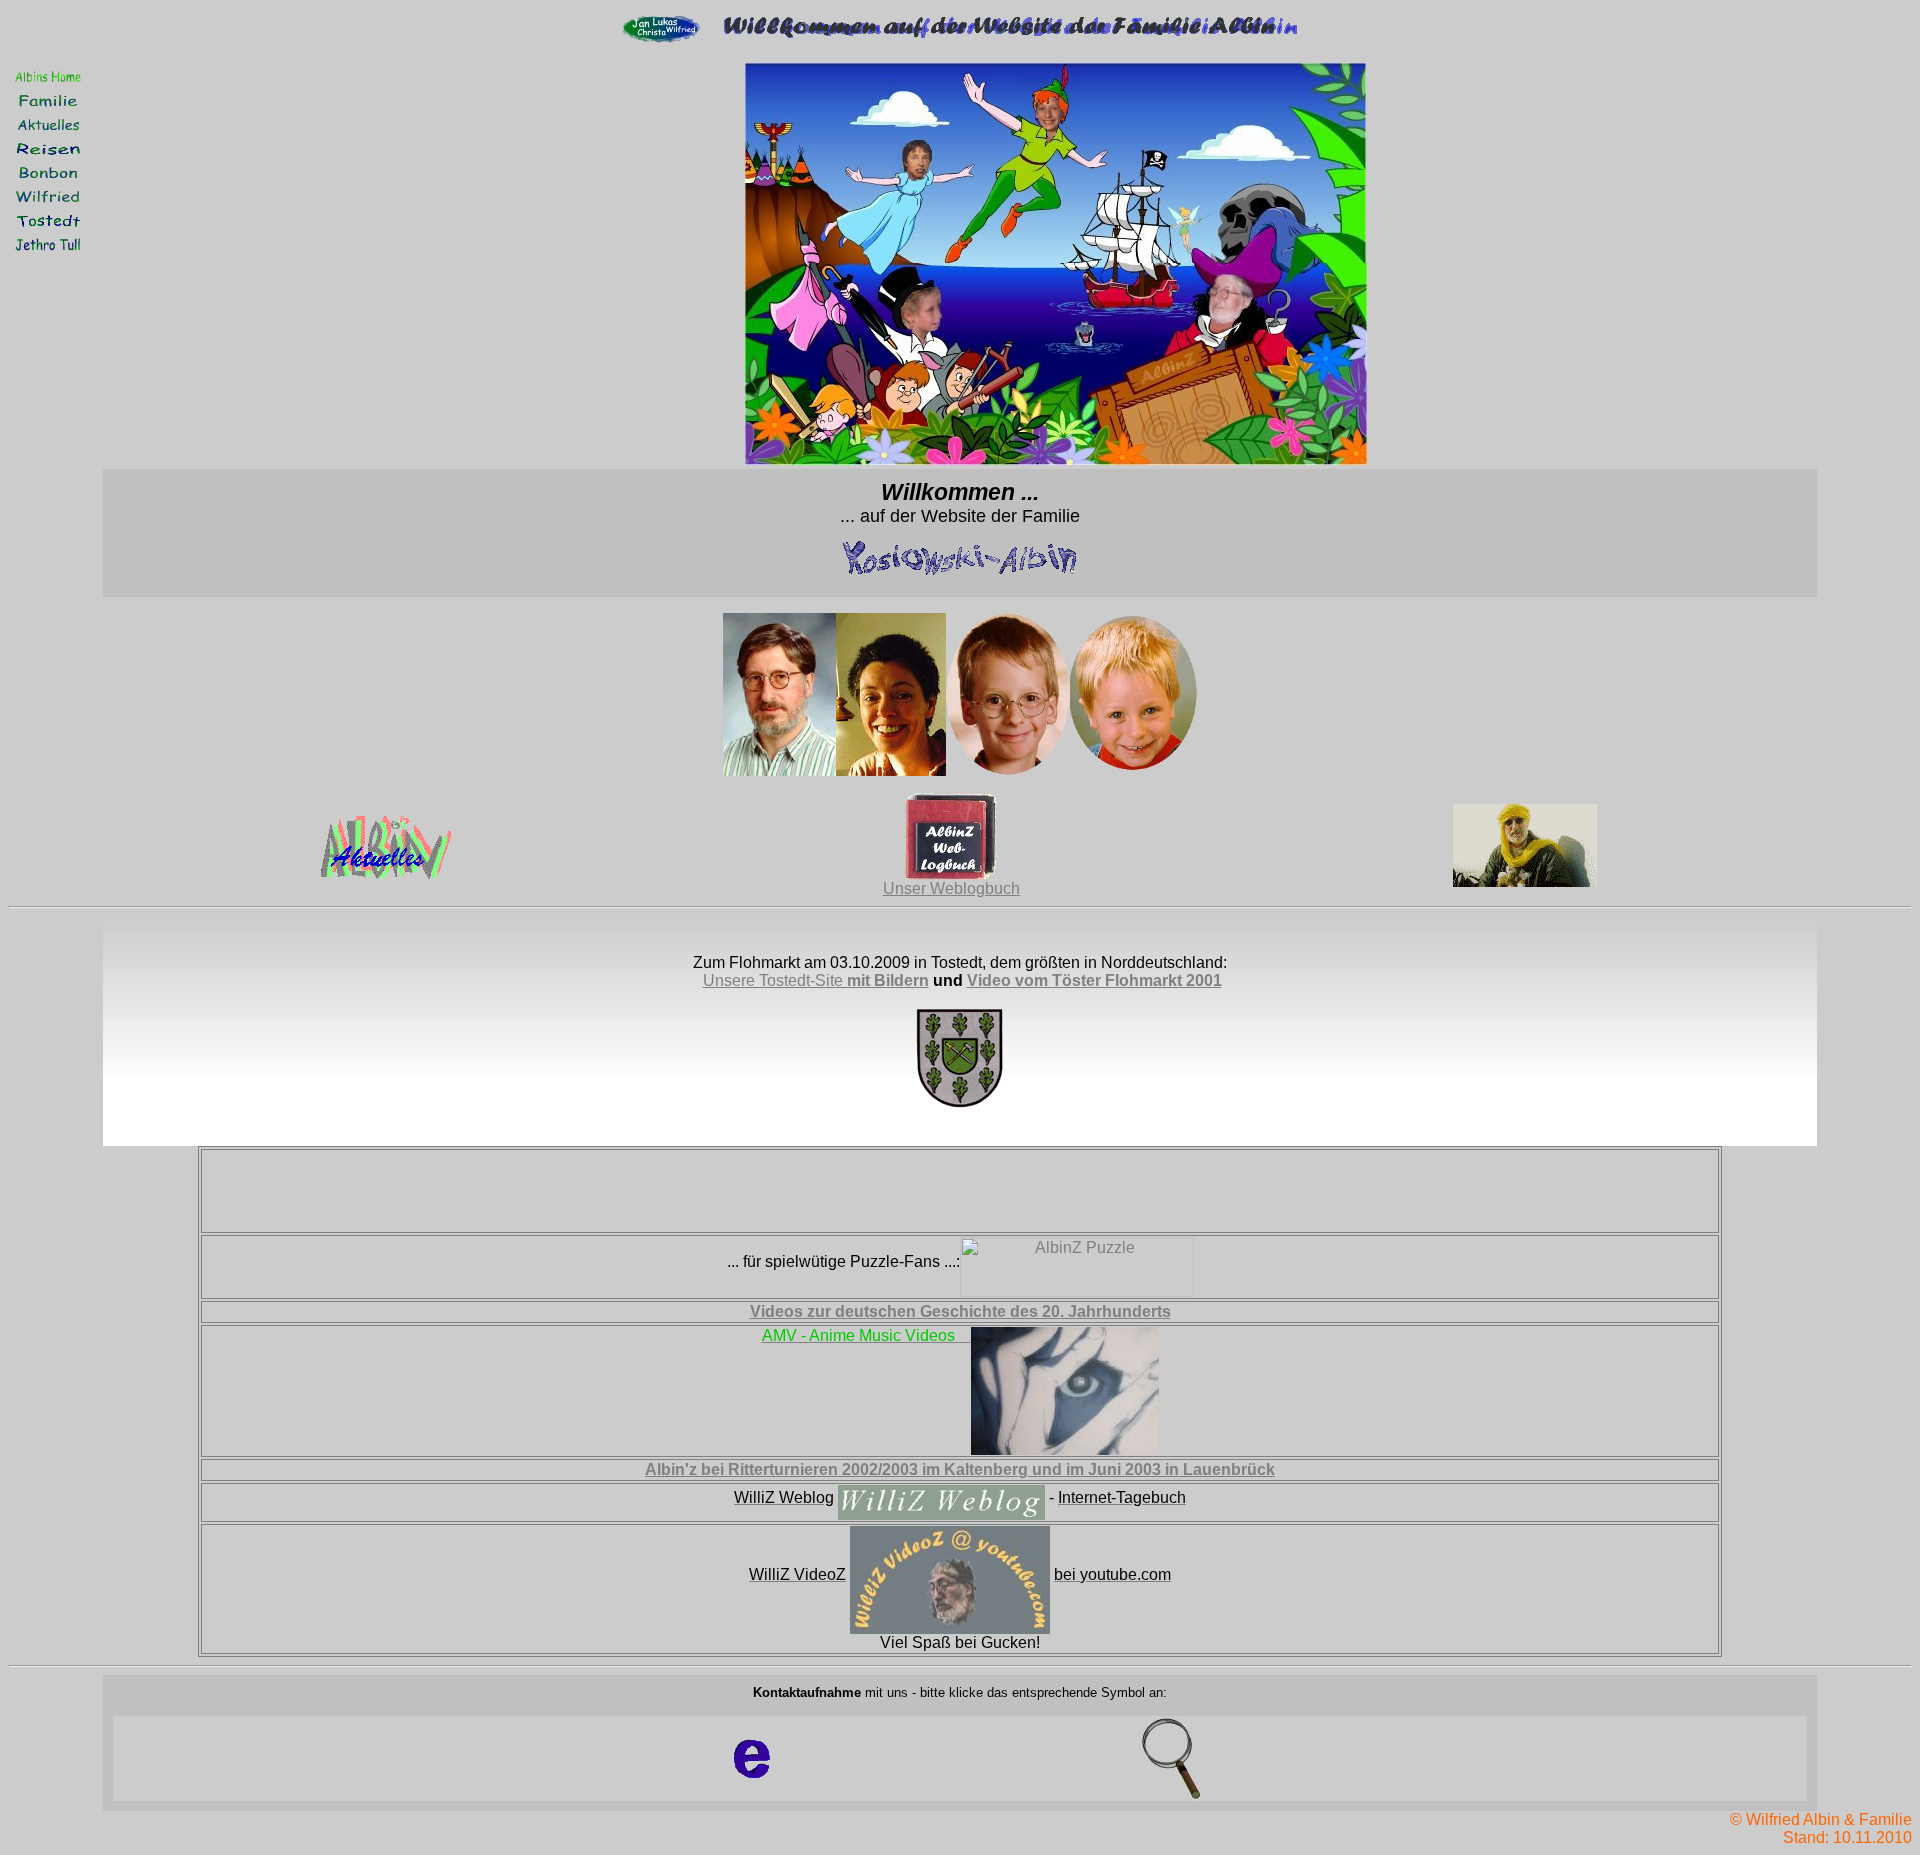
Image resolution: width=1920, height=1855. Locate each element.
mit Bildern (888, 980)
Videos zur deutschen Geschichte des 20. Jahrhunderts (960, 1311)
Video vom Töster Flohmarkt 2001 (1094, 980)
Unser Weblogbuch (951, 888)
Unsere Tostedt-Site (775, 980)
